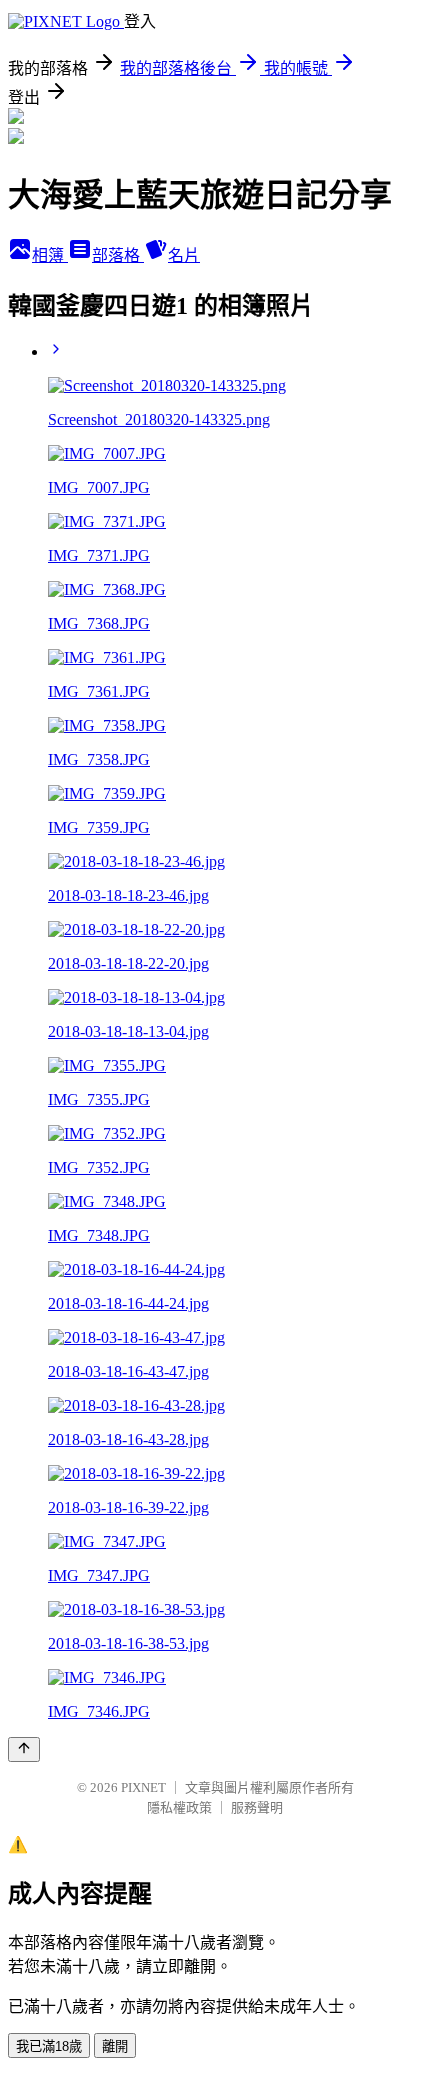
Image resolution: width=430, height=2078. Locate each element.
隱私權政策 (179, 1807)
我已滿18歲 (49, 2046)
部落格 (118, 255)
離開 (115, 2046)
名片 (184, 255)
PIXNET (143, 1787)
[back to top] (24, 1749)
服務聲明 (257, 1807)
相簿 (50, 255)
